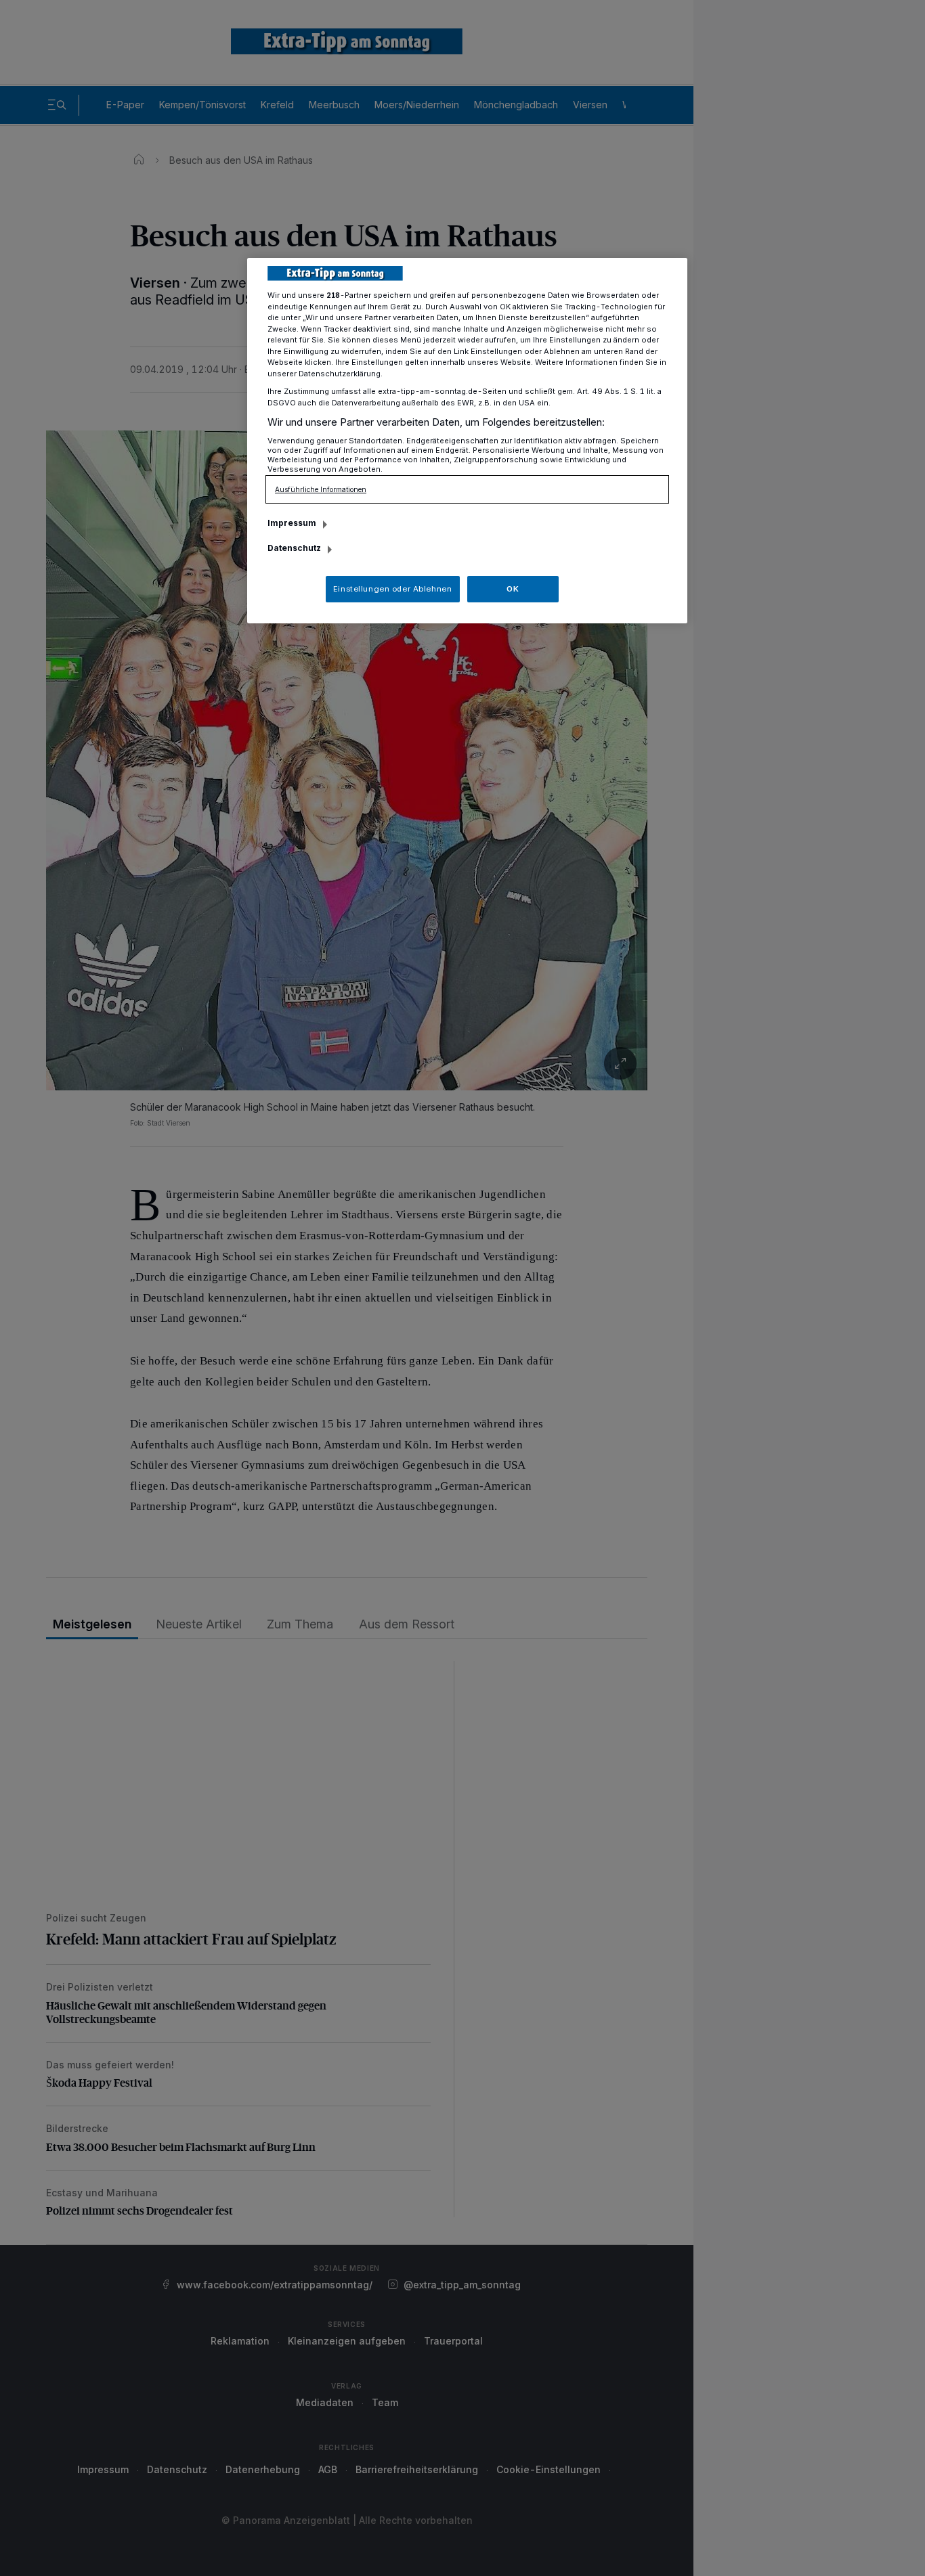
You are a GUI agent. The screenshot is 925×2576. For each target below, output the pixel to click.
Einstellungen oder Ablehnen (392, 589)
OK (513, 589)
